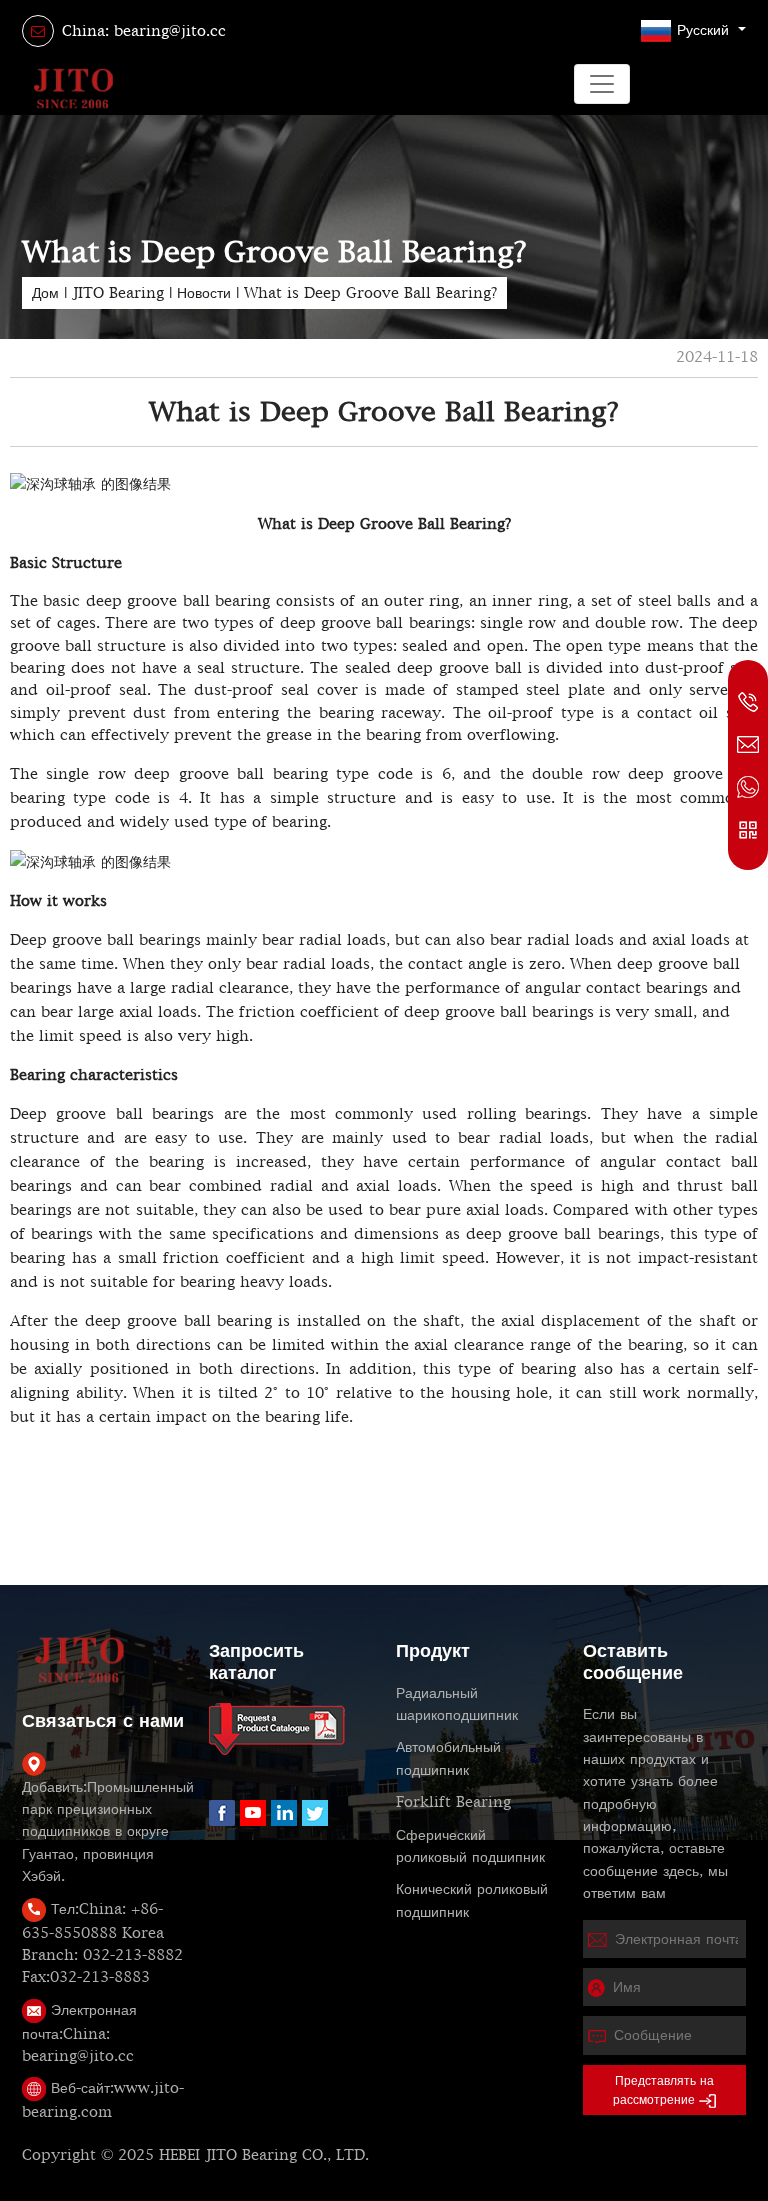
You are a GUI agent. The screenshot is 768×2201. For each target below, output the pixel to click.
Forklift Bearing (453, 1802)
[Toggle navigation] (602, 84)
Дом (45, 293)
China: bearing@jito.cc (144, 31)
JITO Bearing (118, 293)
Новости (204, 293)
